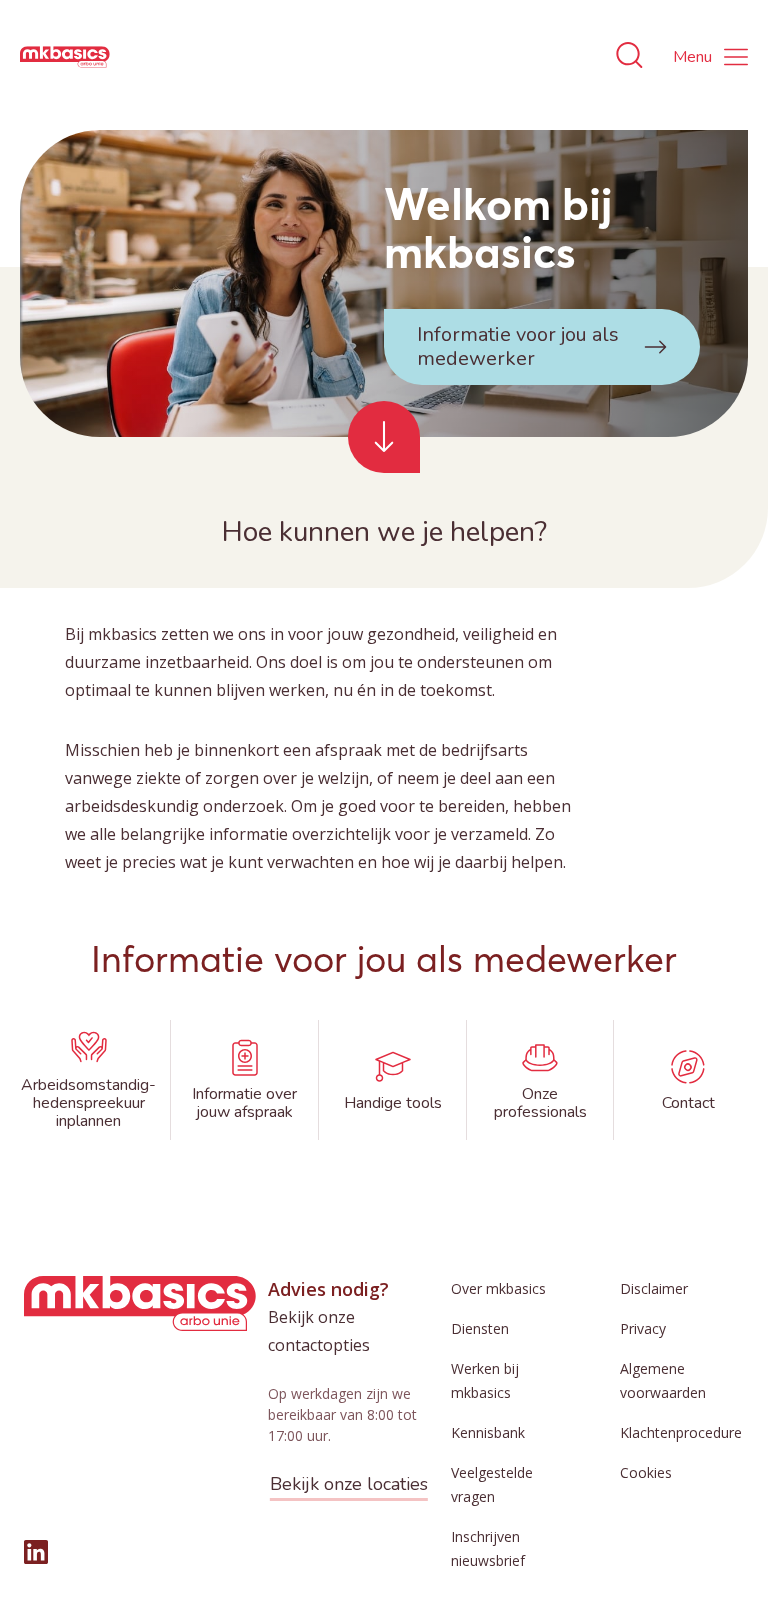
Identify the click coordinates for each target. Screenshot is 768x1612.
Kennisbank (488, 1432)
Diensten (480, 1328)
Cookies (646, 1472)
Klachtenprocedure (681, 1432)
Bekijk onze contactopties (319, 1331)
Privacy (643, 1328)
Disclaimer (654, 1288)
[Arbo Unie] (65, 57)
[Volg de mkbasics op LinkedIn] (36, 1552)
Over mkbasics (498, 1288)
